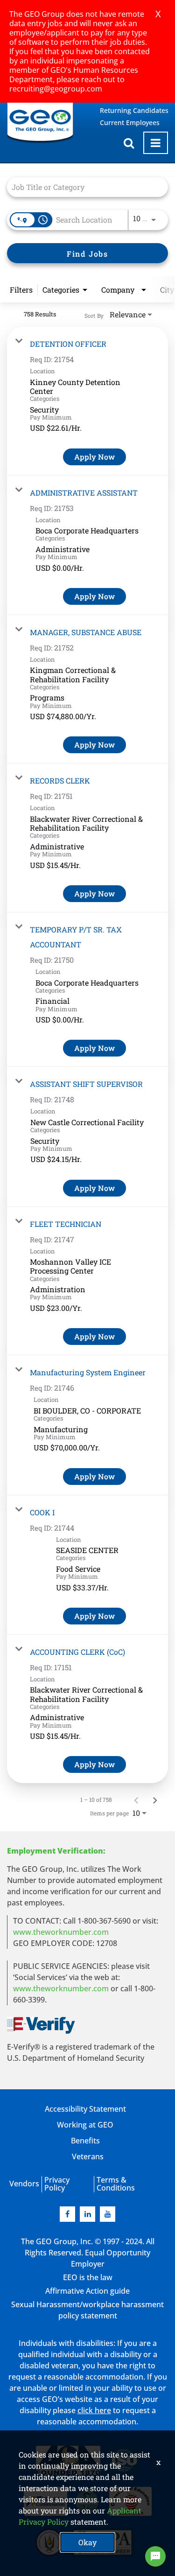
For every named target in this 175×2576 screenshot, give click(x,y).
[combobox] (83, 187)
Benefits (85, 2141)
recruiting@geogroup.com (56, 89)
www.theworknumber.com (61, 1932)
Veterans (88, 2156)
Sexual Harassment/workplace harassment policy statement (87, 2310)
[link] (87, 401)
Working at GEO (85, 2125)
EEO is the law (88, 2277)
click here (94, 2410)
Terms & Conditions (116, 2184)
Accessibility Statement (85, 2109)
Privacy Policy (57, 2184)
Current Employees (130, 122)
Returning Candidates (134, 110)
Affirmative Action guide (87, 2291)
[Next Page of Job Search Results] (155, 1799)
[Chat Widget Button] (155, 2556)
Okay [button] (87, 2542)
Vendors (24, 2184)
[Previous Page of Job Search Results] (136, 1799)
